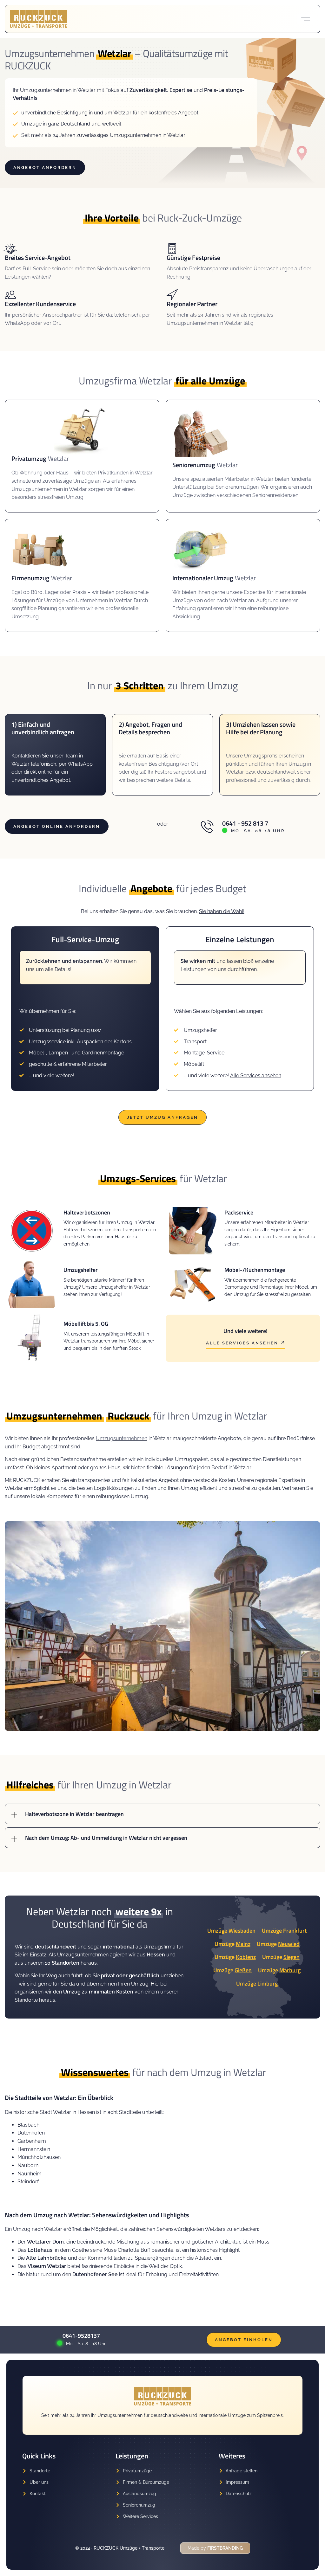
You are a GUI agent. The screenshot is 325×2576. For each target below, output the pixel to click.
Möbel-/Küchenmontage (255, 1270)
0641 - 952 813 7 (245, 823)
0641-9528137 (81, 2336)
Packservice (239, 1212)
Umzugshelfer (81, 1270)
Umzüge (231, 1931)
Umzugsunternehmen (122, 1438)
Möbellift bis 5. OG (86, 1324)
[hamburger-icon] (306, 19)
